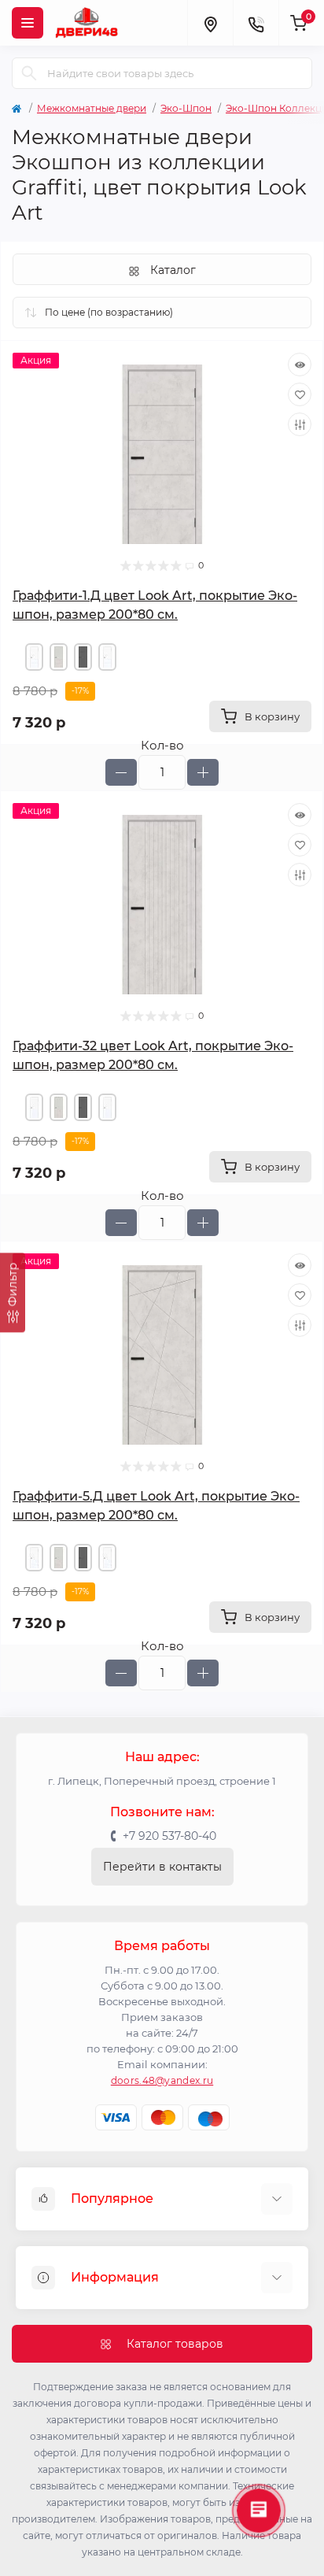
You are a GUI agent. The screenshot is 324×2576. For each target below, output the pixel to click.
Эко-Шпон (186, 108)
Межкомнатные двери (92, 108)
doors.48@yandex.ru (162, 2080)
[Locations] (210, 23)
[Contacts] (256, 23)
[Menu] (28, 23)
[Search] (29, 73)
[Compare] (300, 424)
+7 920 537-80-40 (169, 1836)
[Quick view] (300, 365)
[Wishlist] (300, 394)
